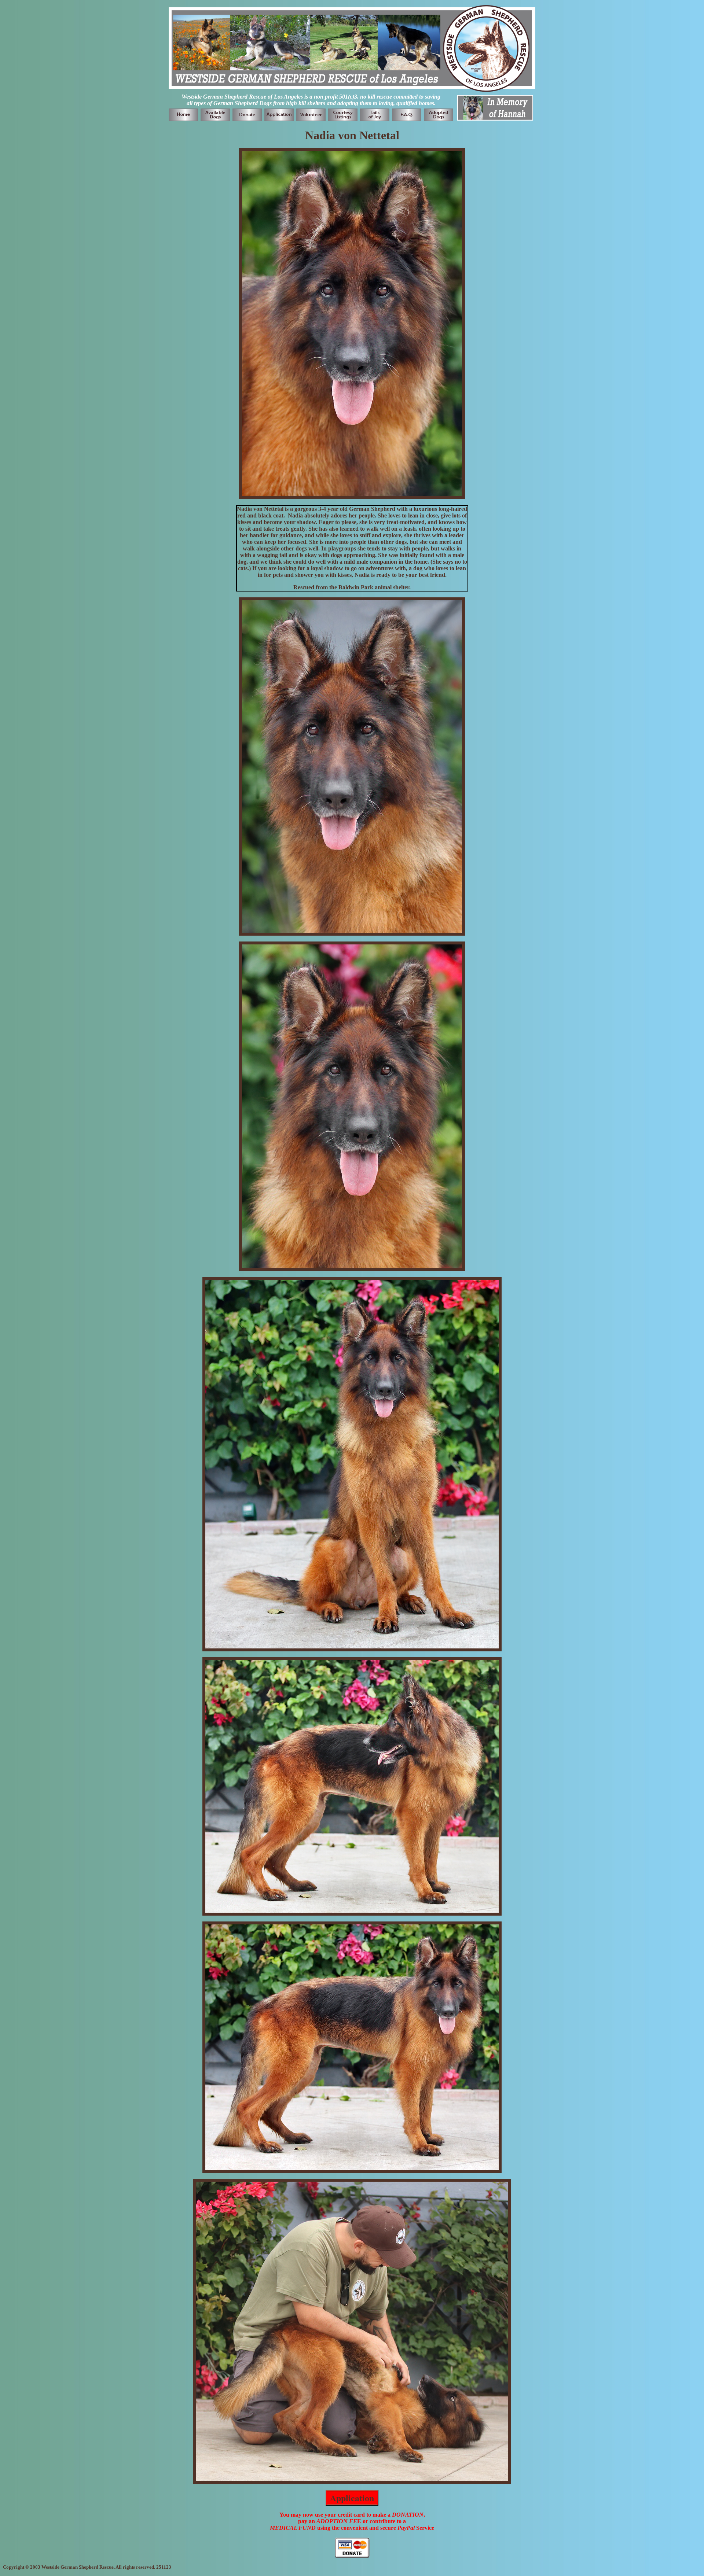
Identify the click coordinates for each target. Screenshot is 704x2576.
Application (352, 2498)
